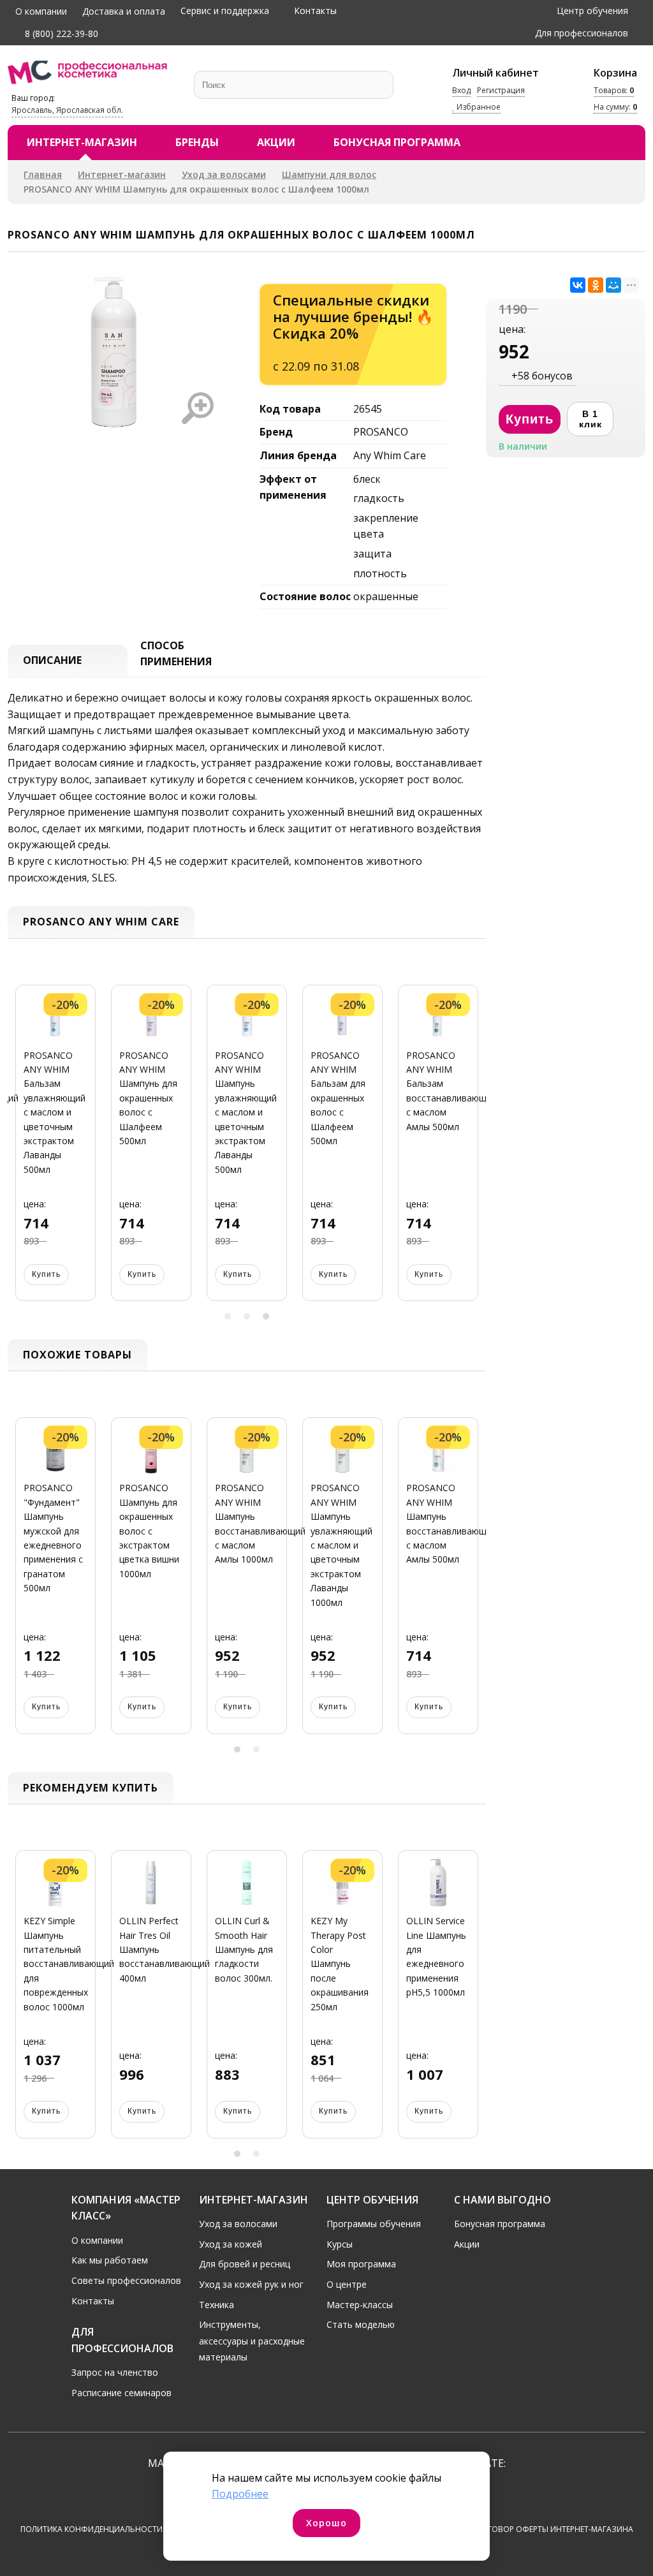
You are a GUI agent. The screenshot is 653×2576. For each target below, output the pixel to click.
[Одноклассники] (596, 285)
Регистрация (501, 90)
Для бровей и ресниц (245, 2264)
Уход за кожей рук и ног (251, 2284)
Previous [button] (22, 1150)
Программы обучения (374, 2224)
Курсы (340, 2244)
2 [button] (247, 1316)
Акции (276, 142)
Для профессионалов (582, 33)
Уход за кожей (231, 2244)
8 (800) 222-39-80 (60, 33)
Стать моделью (361, 2324)
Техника (216, 2305)
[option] (55, 1151)
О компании (41, 11)
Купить (46, 1274)
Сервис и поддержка (225, 11)
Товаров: (614, 90)
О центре (347, 2284)
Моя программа (361, 2264)
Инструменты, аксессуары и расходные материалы (252, 2341)
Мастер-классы (360, 2305)
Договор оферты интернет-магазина (554, 2529)
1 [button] (228, 1316)
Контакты (315, 11)
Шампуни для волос (329, 174)
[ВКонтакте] (578, 285)
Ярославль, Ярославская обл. (67, 110)
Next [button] (472, 1150)
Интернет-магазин (82, 142)
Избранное (478, 107)
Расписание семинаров (121, 2393)
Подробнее (240, 2494)
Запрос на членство (115, 2372)
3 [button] (266, 1316)
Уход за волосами (224, 174)
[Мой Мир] (613, 285)
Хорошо (326, 2523)
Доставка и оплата (124, 11)
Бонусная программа (397, 142)
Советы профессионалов (126, 2280)
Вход (461, 90)
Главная (43, 174)
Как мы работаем (110, 2260)
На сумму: (615, 107)
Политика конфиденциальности (92, 2529)
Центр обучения (592, 11)
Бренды (197, 142)
